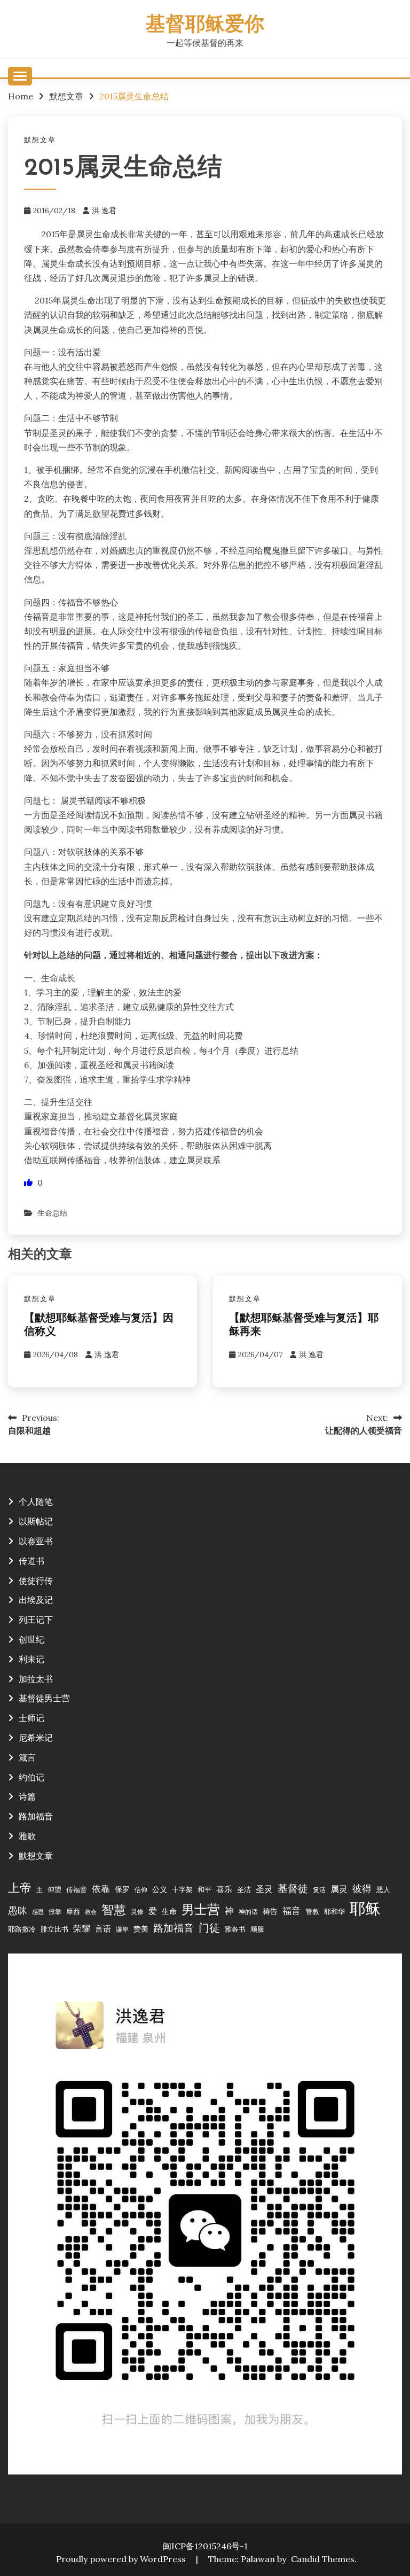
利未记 (31, 1659)
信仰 (141, 1890)
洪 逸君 (104, 211)
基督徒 (293, 1888)
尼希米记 (36, 1738)
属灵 (339, 1889)
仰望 (54, 1889)
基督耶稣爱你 (205, 25)
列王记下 (36, 1620)
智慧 (114, 1909)
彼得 (362, 1889)
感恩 (38, 1912)
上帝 (20, 1888)
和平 (204, 1889)
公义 (160, 1889)
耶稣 (365, 1908)
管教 (312, 1911)
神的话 (248, 1912)
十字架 (182, 1889)
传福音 (77, 1889)
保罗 (122, 1889)
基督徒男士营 (44, 1698)
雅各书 (235, 1929)
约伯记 (31, 1777)
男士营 (201, 1909)
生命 (169, 1911)
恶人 (383, 1889)
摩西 (73, 1911)
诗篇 (27, 1796)
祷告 (270, 1911)
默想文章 (40, 140)
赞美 (141, 1929)
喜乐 (224, 1889)
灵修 (137, 1912)
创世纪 (31, 1639)
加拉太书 (36, 1679)
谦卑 (122, 1929)
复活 (319, 1890)
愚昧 (18, 1910)
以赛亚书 (36, 1541)
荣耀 (82, 1928)
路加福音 (36, 1816)
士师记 (31, 1718)
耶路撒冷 (22, 1929)
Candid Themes (323, 2559)
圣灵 (264, 1889)
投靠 (55, 1912)
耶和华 (334, 1911)
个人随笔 (36, 1501)
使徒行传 (36, 1581)
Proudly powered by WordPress (122, 2559)
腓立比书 (54, 1929)
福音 (291, 1911)
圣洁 (244, 1889)
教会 (91, 1912)
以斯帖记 (36, 1521)
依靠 (101, 1889)
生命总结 (52, 1213)
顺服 (257, 1929)
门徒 (209, 1928)
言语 (103, 1929)
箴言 (27, 1757)
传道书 (31, 1561)
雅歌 (27, 1836)
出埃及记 (36, 1600)
